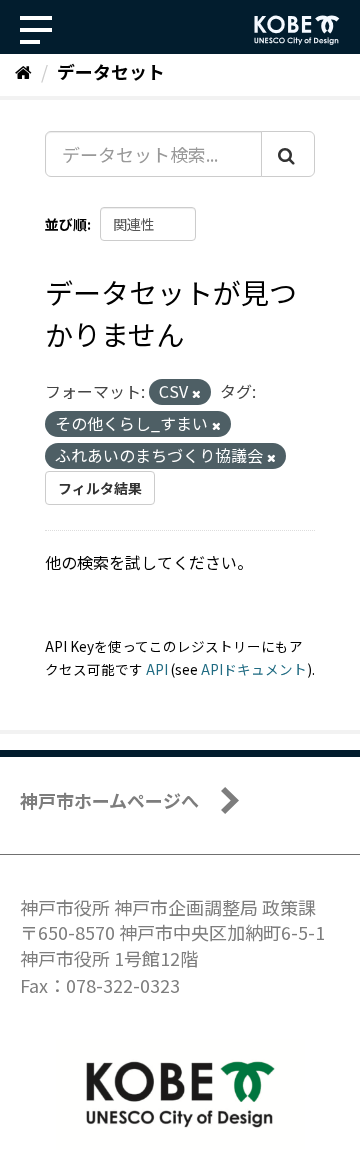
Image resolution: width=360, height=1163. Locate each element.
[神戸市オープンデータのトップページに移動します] (297, 30)
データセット (111, 71)
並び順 (66, 224)
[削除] (196, 393)
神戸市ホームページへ (109, 800)
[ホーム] (23, 71)
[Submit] (288, 154)
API (157, 669)
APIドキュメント (254, 669)
